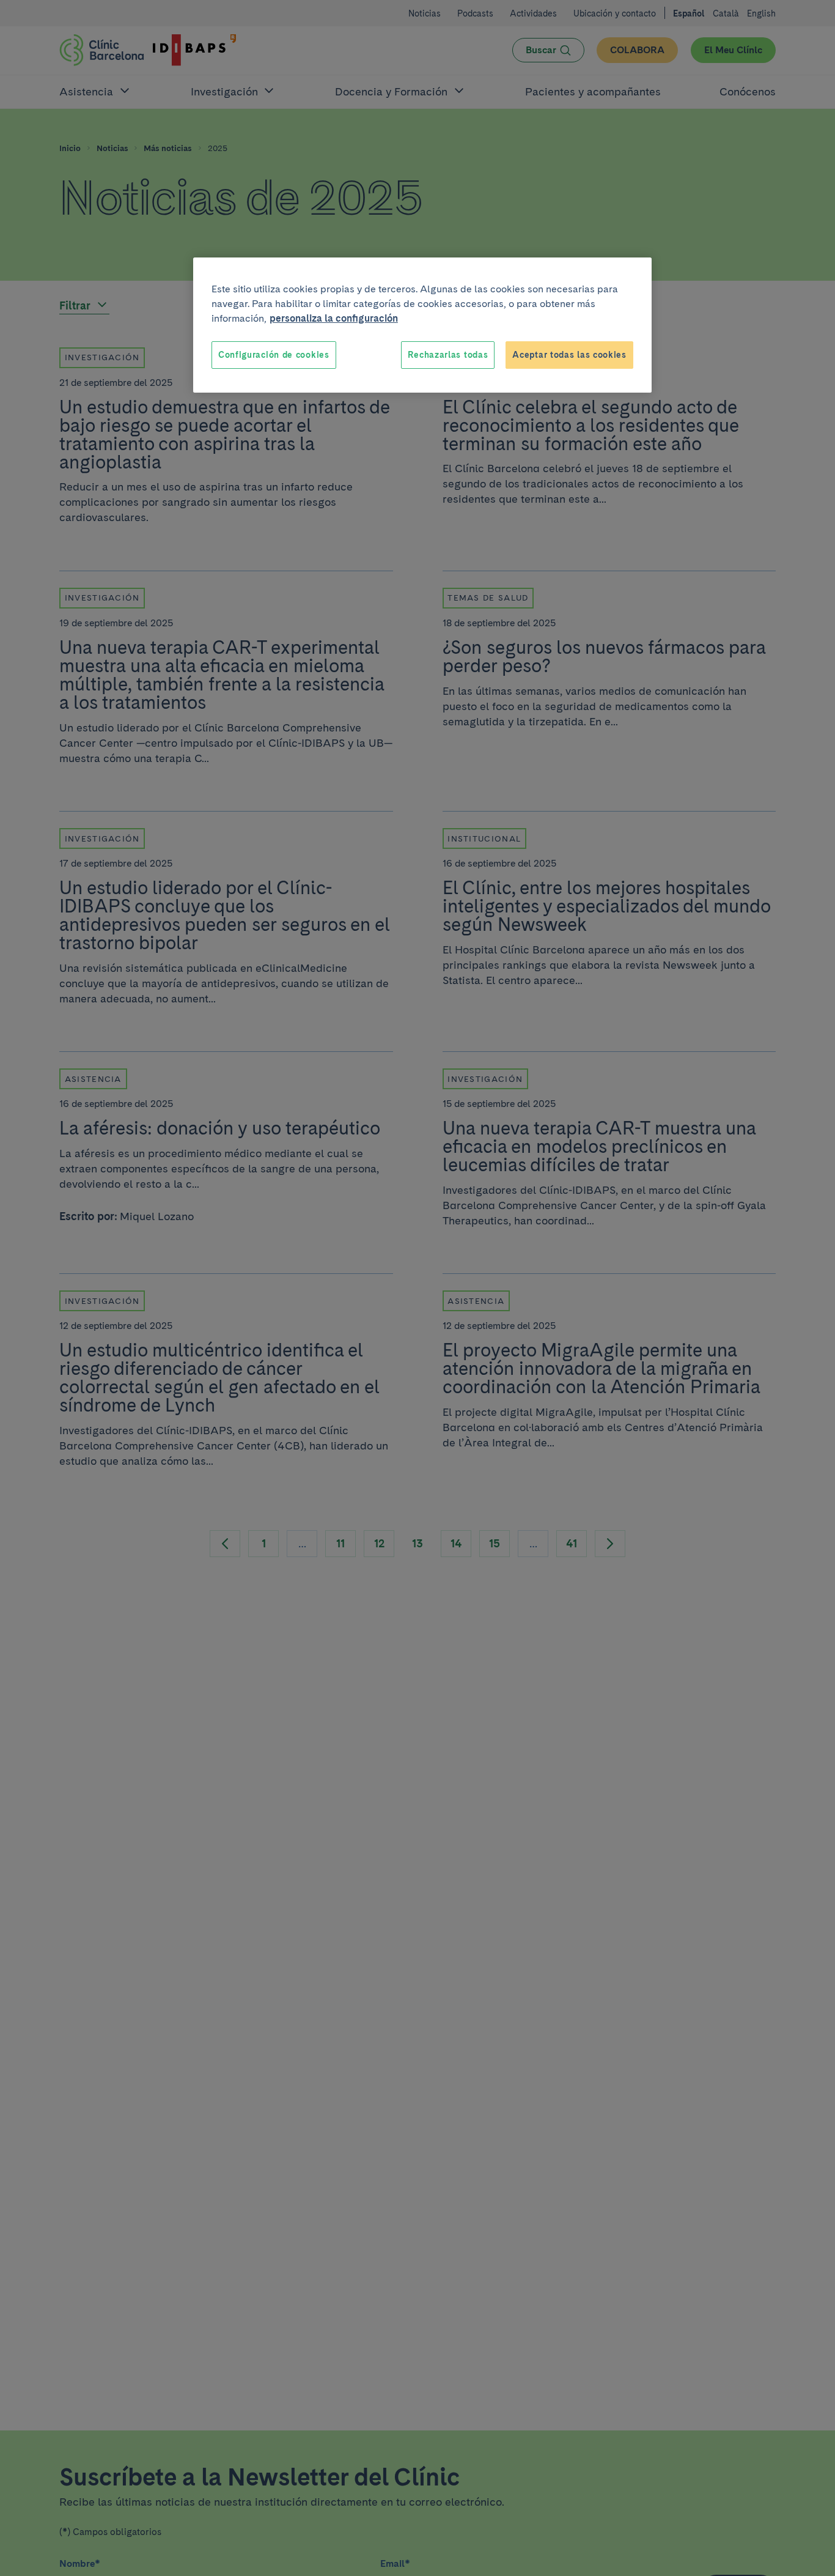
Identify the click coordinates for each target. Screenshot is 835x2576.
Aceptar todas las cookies (569, 355)
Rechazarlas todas (448, 355)
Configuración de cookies (274, 355)
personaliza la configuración (334, 318)
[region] (422, 325)
